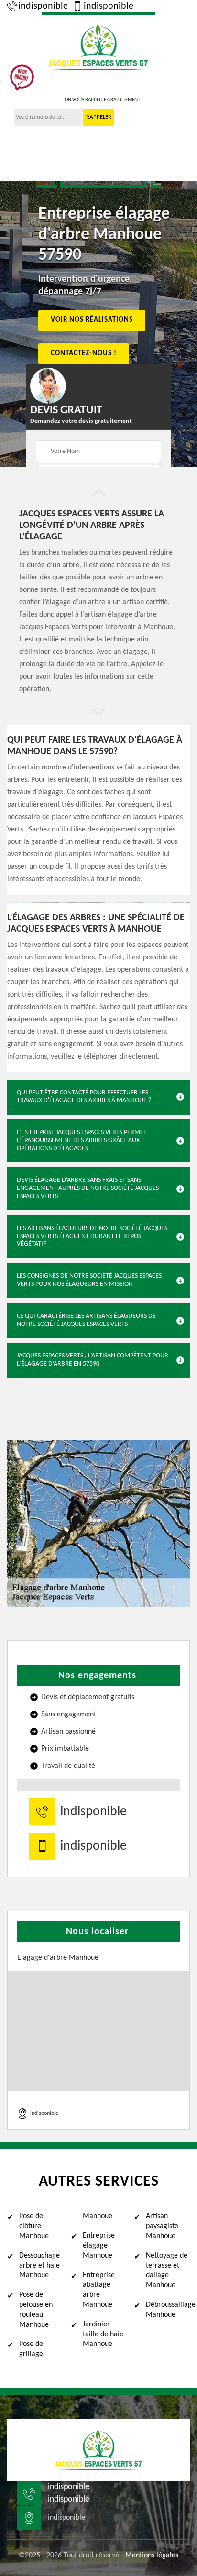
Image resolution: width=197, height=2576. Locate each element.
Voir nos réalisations (92, 320)
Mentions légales (152, 2555)
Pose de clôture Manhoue (34, 2226)
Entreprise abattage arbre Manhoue (99, 2290)
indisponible (43, 6)
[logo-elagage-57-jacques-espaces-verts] (98, 46)
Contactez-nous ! (84, 353)
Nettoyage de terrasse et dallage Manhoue (167, 2271)
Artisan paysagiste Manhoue (162, 2226)
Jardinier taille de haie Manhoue (103, 2334)
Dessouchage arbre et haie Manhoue (39, 2266)
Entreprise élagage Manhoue (99, 2246)
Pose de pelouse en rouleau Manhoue (36, 2310)
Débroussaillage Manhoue (168, 2310)
